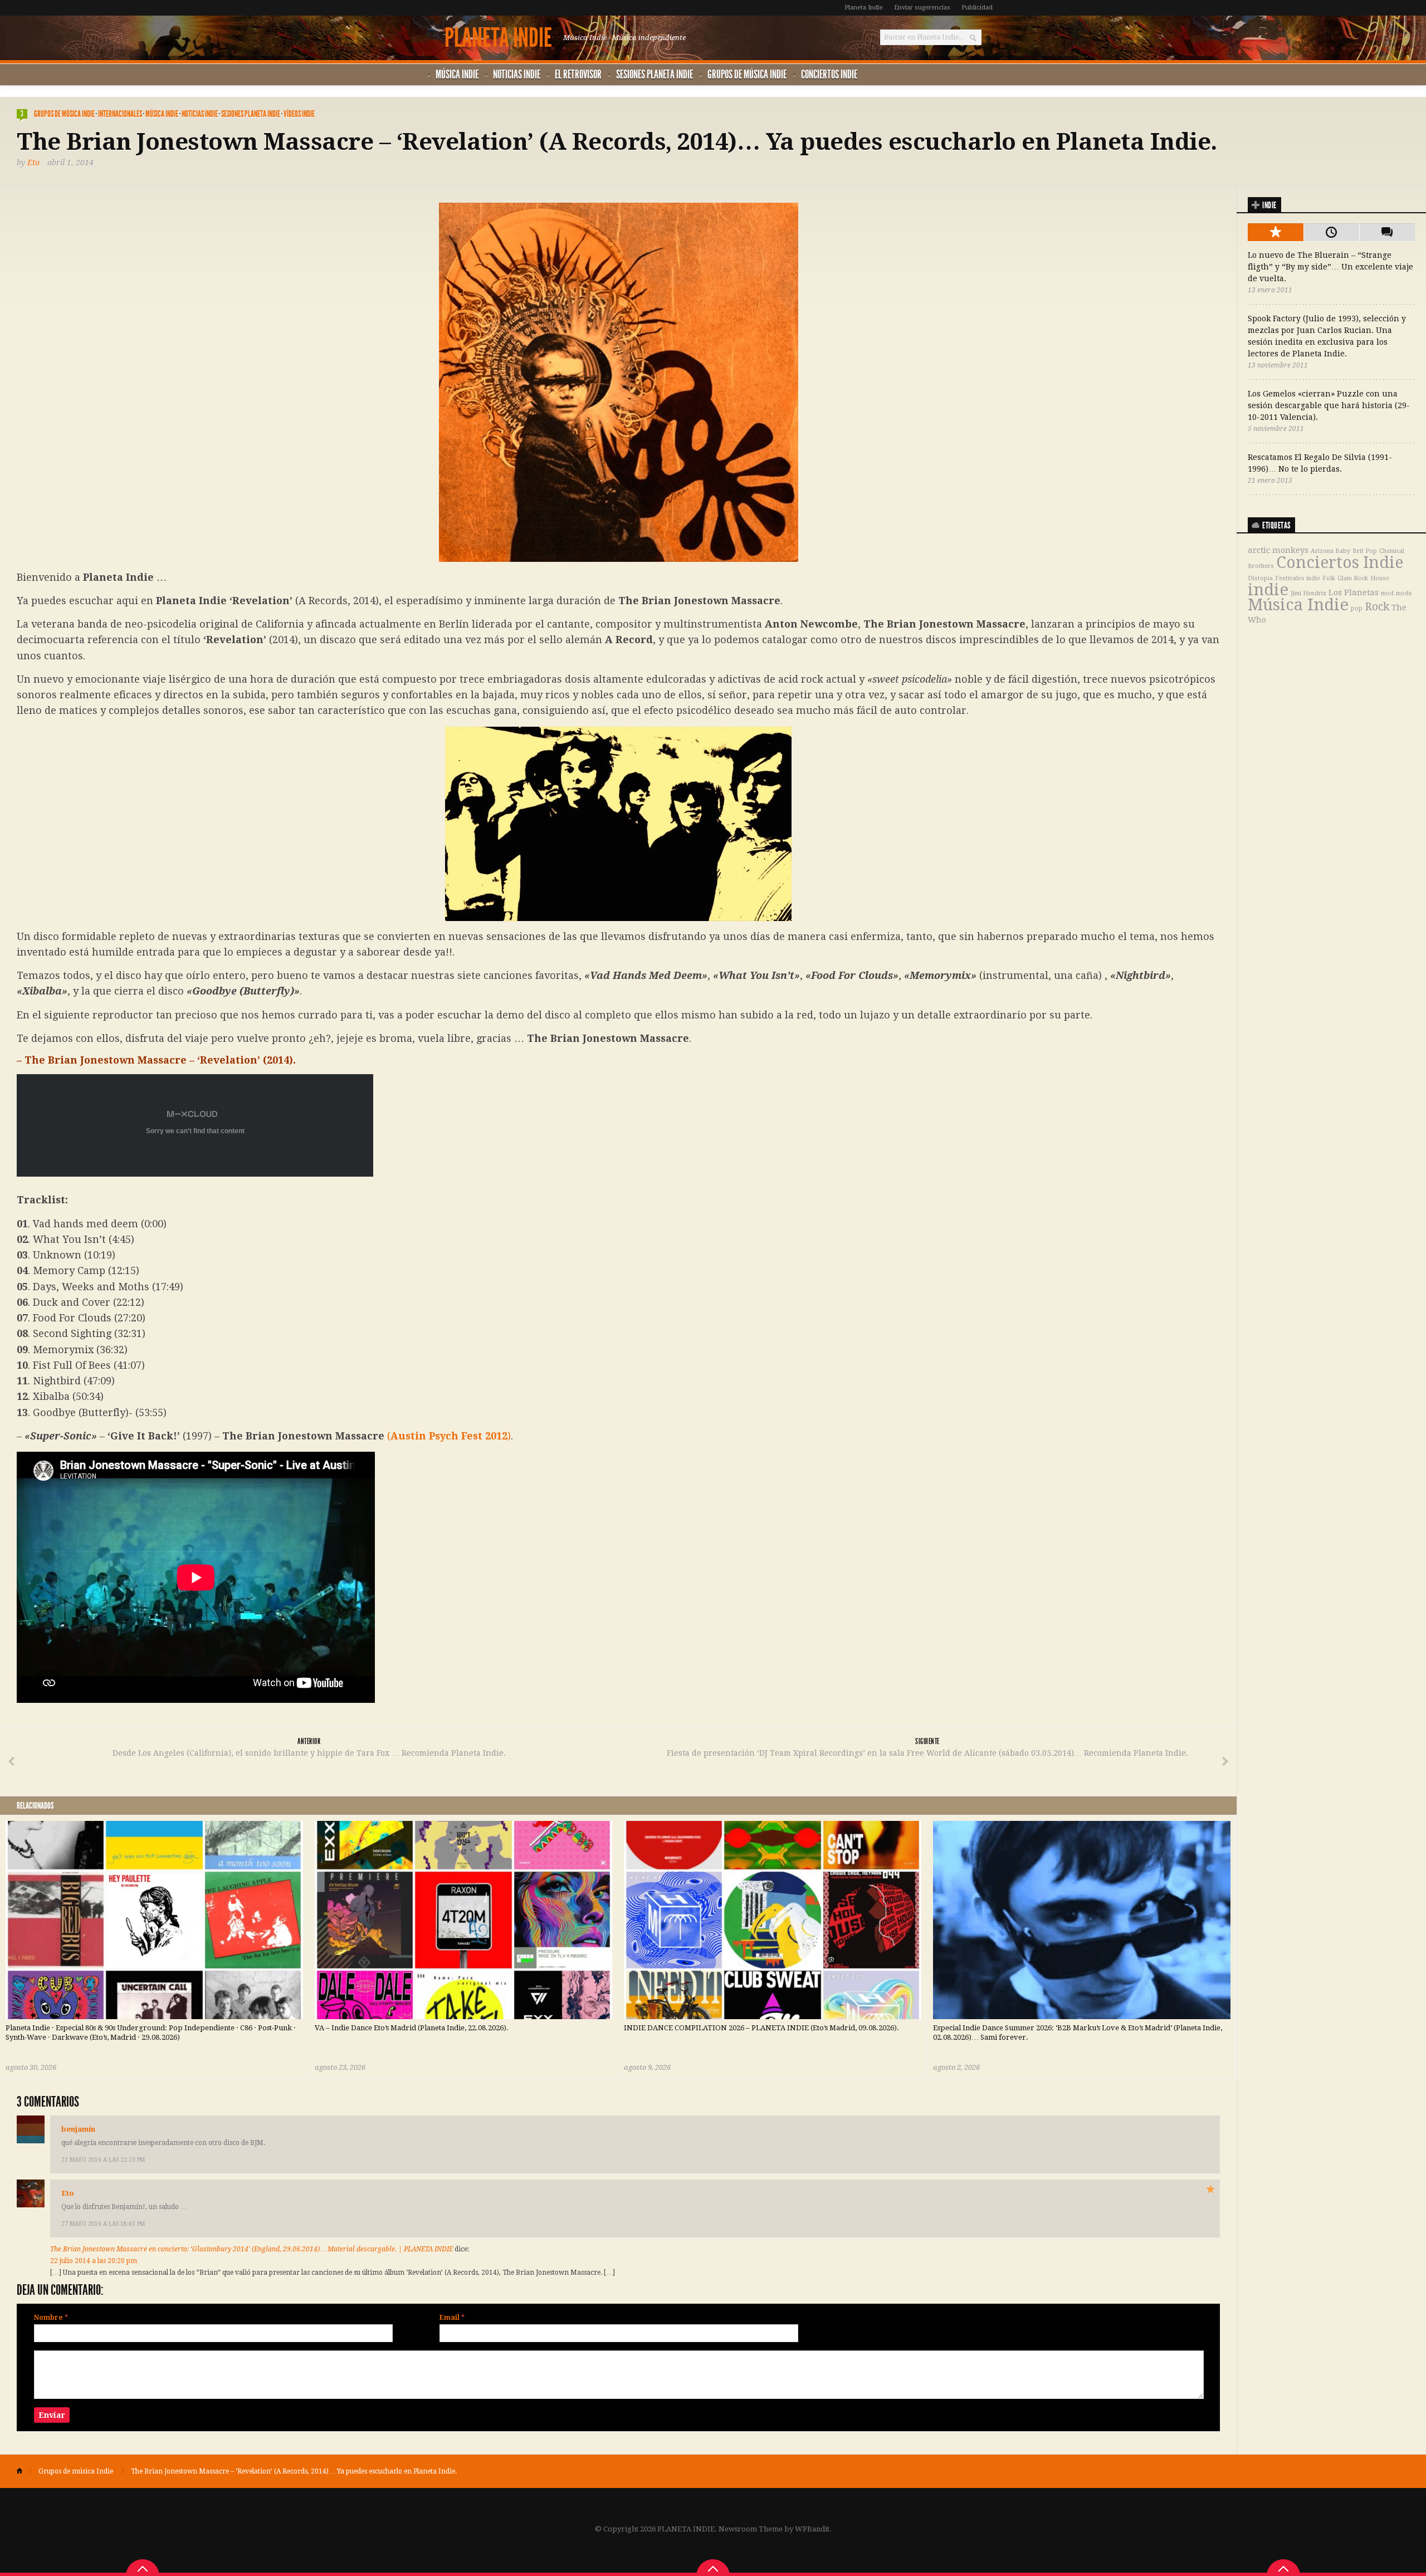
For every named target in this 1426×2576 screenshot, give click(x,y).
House (1380, 578)
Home (24, 2471)
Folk (1329, 578)
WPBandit (812, 2529)
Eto (33, 163)
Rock (1377, 607)
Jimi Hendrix (1308, 593)
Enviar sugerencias (922, 8)
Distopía (1260, 578)
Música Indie (457, 74)
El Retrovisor (578, 74)
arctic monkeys (1278, 550)
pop (1357, 608)
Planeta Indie (864, 8)
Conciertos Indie (829, 74)
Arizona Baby (1330, 551)
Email (452, 2318)
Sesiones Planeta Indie (655, 74)
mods (1404, 593)
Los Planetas (1354, 592)
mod (1387, 593)
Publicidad (977, 8)
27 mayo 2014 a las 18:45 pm (103, 2224)
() (449, 1436)
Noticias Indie (517, 74)
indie (1268, 590)
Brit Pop (1365, 551)
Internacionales (120, 114)
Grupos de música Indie (747, 74)
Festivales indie (1298, 578)
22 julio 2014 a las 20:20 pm (94, 2261)
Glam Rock (1353, 578)
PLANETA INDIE (498, 38)
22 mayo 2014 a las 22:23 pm (103, 2160)
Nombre (51, 2318)
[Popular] (1276, 232)
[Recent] (1331, 232)
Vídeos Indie (299, 114)
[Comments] (1387, 232)
